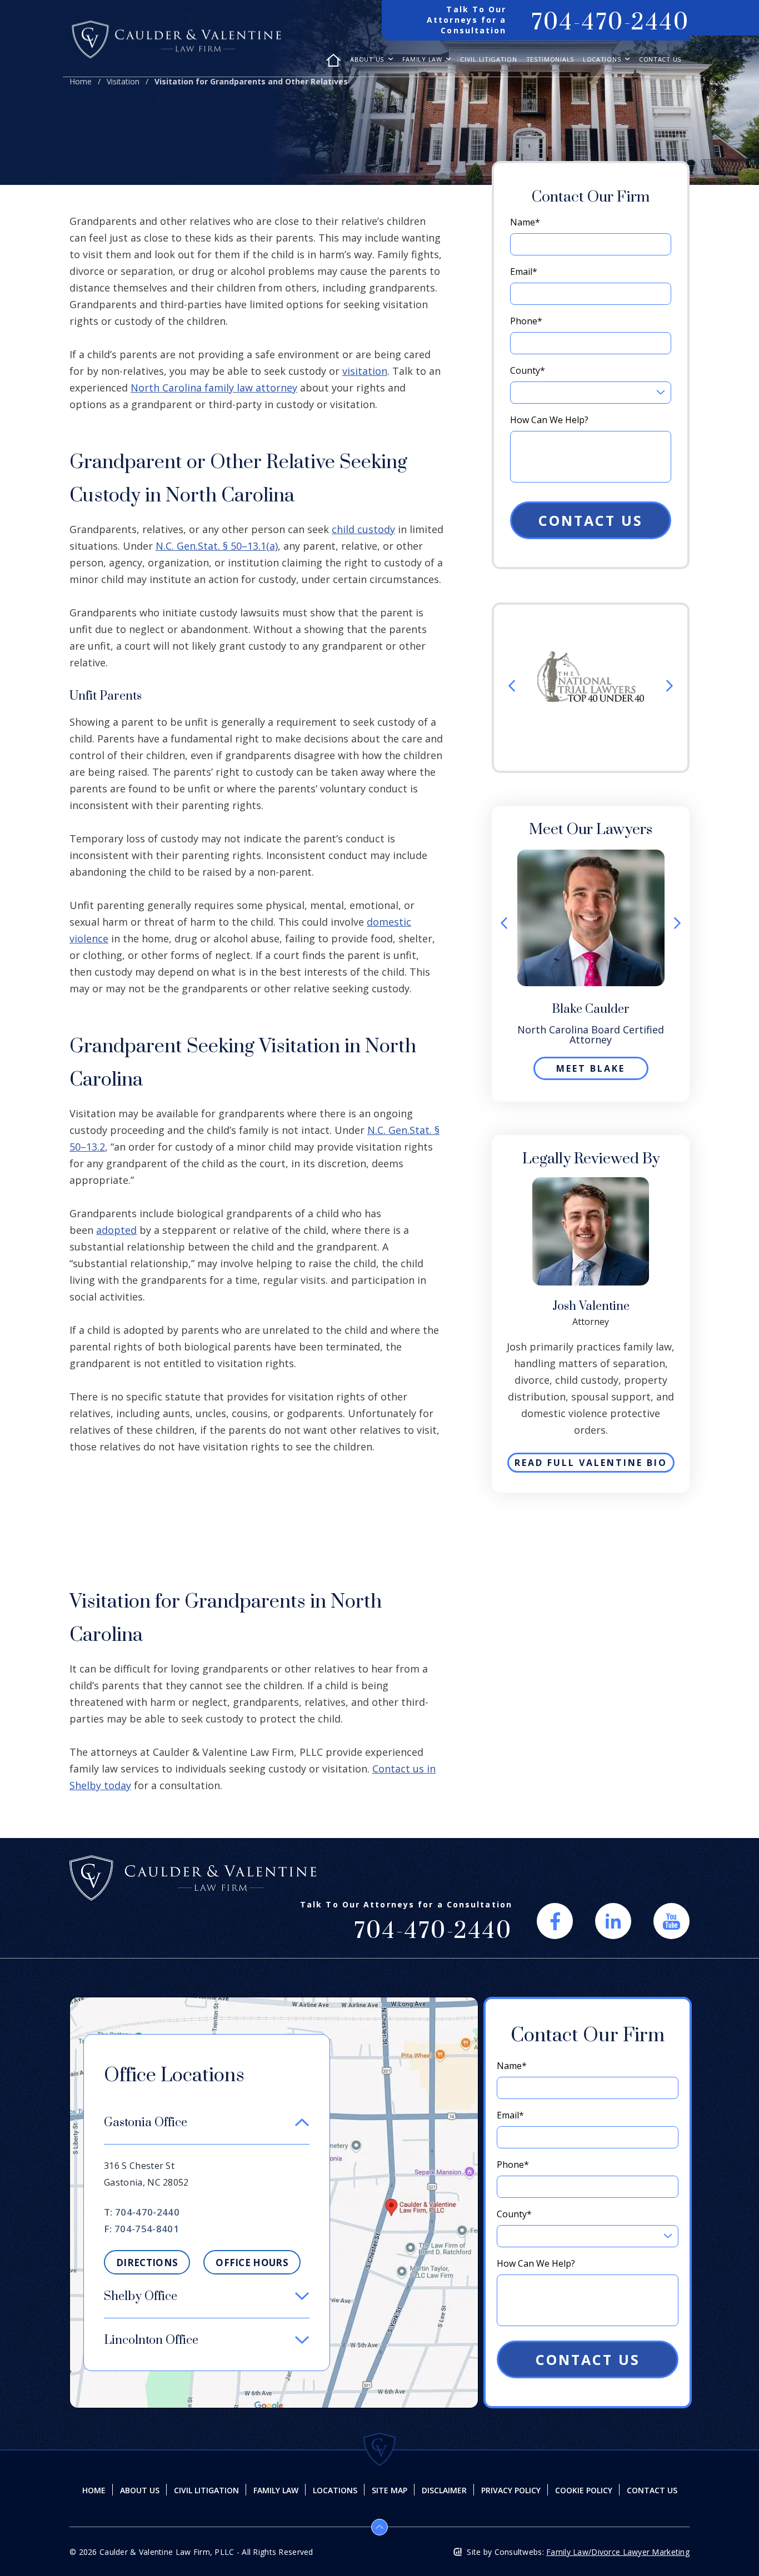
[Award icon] (591, 657)
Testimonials (550, 60)
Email (524, 272)
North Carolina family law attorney (214, 388)
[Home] (333, 66)
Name (525, 222)
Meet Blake (591, 1068)
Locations (603, 60)
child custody (363, 529)
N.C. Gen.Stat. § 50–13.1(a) (217, 546)
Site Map (390, 2490)
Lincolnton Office (151, 2340)
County (528, 370)
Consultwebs (518, 2552)
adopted (116, 1230)
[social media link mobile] (555, 1921)
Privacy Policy (511, 2490)
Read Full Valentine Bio (591, 1463)
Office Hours (252, 2263)
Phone (526, 321)
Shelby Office (141, 2296)
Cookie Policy (584, 2490)
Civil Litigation (488, 60)
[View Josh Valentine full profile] (591, 1183)
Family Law (423, 60)
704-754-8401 (147, 2229)
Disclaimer (444, 2490)
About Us (368, 60)
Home (81, 81)
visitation (365, 371)
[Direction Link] (274, 2003)
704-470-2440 (610, 23)
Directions (147, 2263)
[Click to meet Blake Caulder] (591, 856)
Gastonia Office (146, 2123)
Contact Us (660, 60)
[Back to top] (379, 2527)
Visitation (123, 81)
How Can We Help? (549, 420)
